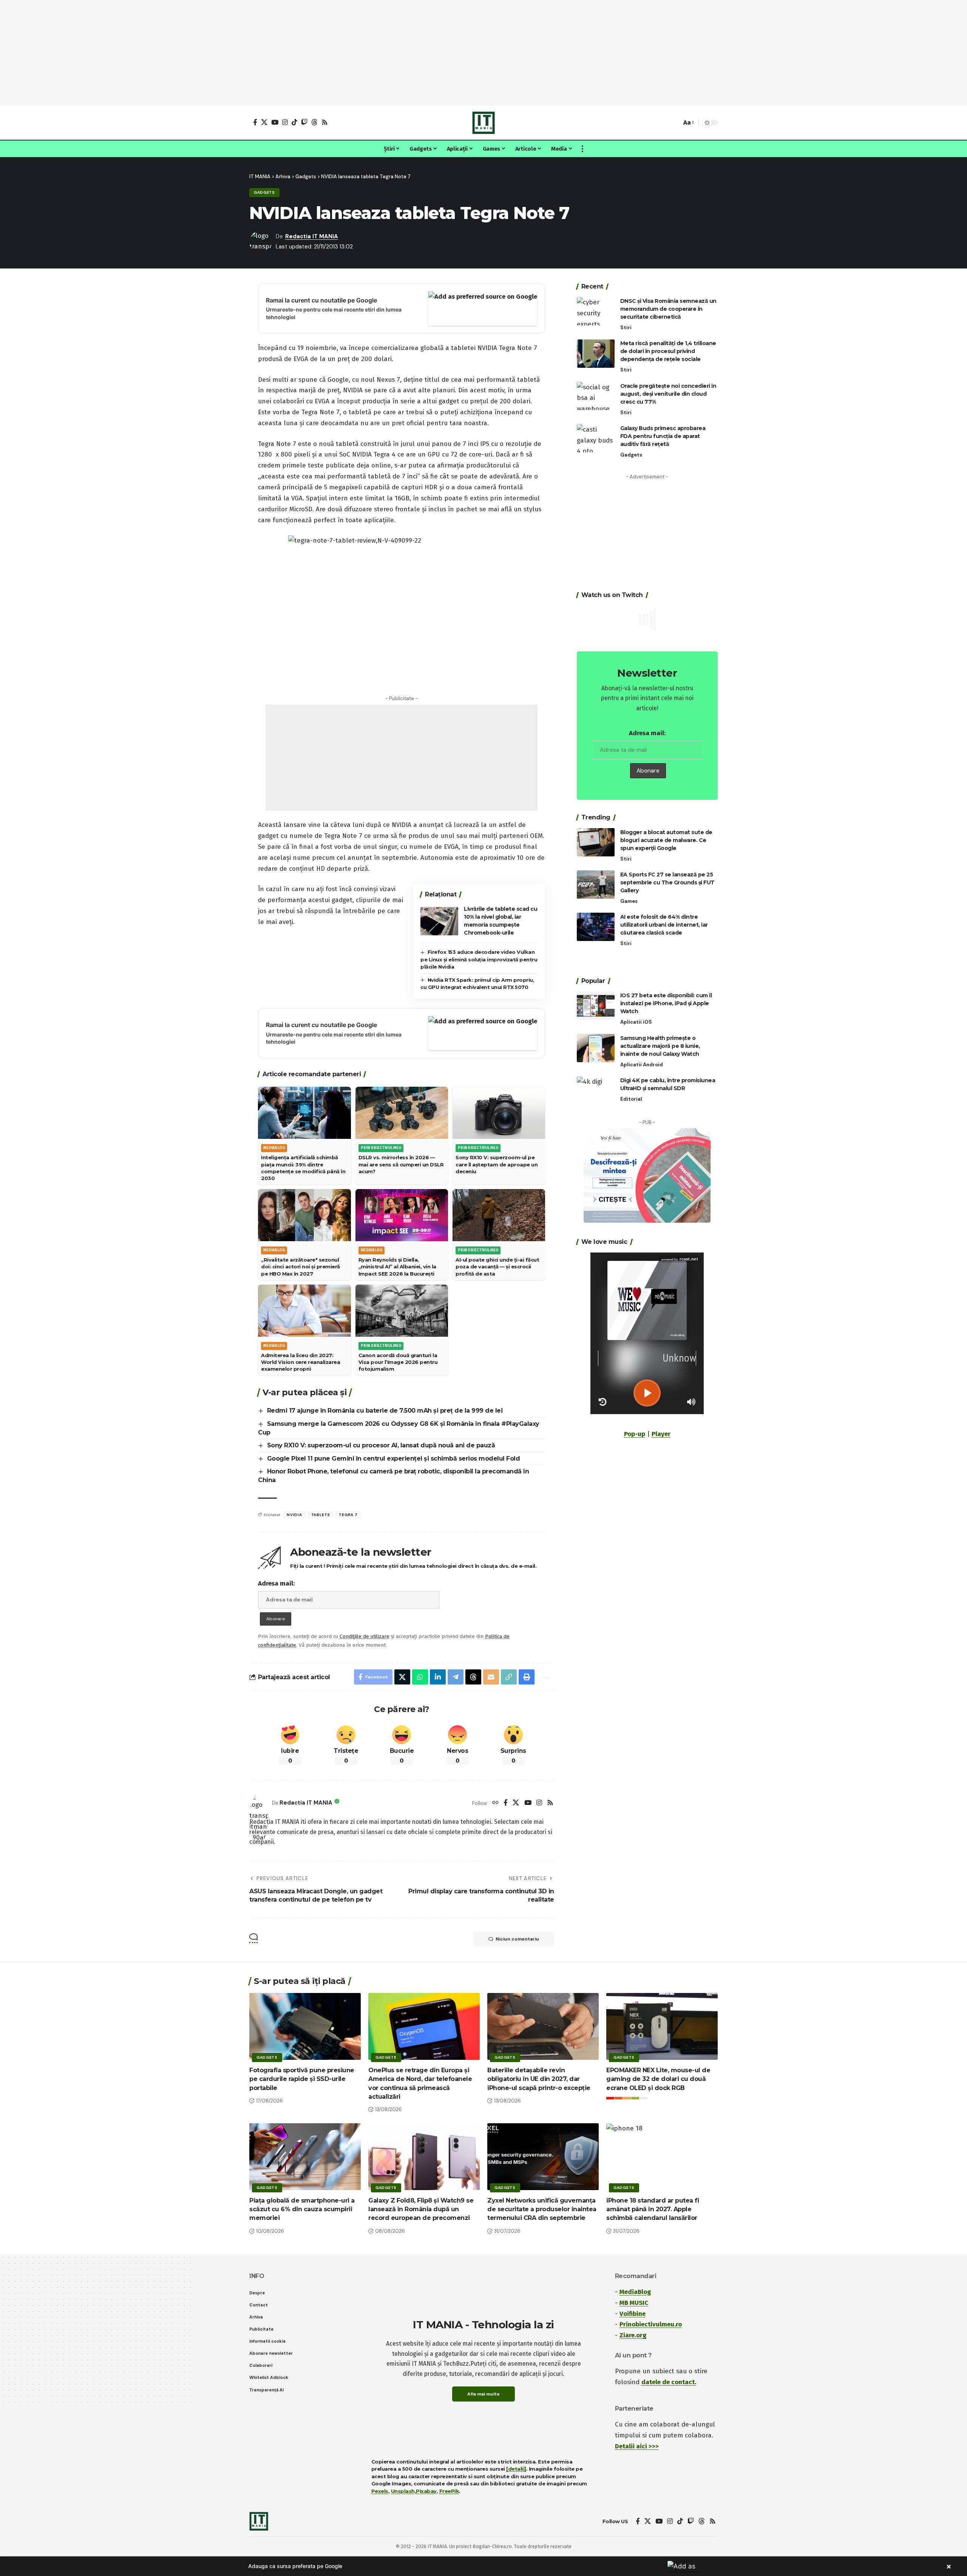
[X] (264, 122)
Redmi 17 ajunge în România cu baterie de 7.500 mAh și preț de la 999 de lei (385, 1411)
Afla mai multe (483, 2394)
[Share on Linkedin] (438, 1677)
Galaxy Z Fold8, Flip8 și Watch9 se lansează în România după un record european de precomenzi (421, 2209)
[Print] (527, 1677)
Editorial (631, 1099)
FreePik (449, 2491)
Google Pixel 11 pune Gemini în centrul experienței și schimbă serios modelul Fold (394, 1458)
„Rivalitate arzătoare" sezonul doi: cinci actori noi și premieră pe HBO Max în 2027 (300, 1266)
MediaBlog (635, 2292)
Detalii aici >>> (637, 2446)
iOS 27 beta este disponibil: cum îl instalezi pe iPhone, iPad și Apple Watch (666, 1003)
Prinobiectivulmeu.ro (651, 2324)
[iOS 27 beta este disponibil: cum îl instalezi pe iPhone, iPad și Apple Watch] (596, 1006)
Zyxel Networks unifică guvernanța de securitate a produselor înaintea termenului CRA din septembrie (542, 2209)
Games (629, 901)
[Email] (491, 1677)
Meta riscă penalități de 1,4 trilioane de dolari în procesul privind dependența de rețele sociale (668, 351)
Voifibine (633, 2314)
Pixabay (426, 2491)
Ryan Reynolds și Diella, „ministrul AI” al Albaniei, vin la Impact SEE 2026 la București (397, 1266)
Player (661, 1434)
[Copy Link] (509, 1677)
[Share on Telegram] (456, 1677)
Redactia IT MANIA (312, 236)
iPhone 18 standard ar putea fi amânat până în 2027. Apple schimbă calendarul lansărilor (653, 2209)
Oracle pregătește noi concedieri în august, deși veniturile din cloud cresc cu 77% (668, 393)
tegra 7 (348, 1515)
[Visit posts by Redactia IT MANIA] (259, 1803)
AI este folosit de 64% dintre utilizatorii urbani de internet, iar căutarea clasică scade (664, 924)
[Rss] (325, 122)
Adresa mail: (276, 1583)
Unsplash (403, 2491)
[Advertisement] (483, 53)
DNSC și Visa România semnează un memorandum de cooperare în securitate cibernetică (668, 309)
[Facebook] (255, 122)
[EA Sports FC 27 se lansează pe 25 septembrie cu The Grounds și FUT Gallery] (596, 885)
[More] (545, 1677)
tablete (321, 1515)
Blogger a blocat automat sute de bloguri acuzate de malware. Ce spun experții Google (666, 840)
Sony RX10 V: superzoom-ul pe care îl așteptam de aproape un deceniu (497, 1164)
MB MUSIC (634, 2303)
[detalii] (516, 2469)
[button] (674, 123)
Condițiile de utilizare (365, 1636)
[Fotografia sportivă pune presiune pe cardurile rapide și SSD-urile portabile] (305, 2026)
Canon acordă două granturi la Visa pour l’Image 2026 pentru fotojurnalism (398, 1362)
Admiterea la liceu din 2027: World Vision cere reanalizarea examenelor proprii (300, 1362)
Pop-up (635, 1434)
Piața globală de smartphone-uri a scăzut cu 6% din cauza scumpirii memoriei (302, 2209)
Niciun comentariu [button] (517, 1939)
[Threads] (314, 122)
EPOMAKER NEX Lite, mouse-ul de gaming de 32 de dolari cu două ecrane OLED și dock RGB (658, 2079)
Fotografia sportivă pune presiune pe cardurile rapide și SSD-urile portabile (302, 2079)
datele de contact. (669, 2382)
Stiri (626, 328)
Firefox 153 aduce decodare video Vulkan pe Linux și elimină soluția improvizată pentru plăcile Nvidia (479, 959)
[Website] (495, 1803)
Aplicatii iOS (636, 1022)
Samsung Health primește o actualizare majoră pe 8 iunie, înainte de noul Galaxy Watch (660, 1046)
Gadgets (264, 192)
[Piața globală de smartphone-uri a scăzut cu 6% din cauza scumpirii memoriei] (305, 2157)
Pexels (380, 2491)
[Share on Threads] (473, 1677)
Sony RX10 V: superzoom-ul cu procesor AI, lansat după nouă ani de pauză (381, 1445)
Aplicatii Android (642, 1064)
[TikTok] (294, 122)
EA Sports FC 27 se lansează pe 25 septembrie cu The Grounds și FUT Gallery (667, 882)
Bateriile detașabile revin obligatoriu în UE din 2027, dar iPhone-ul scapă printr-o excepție (539, 2079)
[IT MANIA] (483, 123)
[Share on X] (402, 1677)
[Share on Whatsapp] (420, 1677)
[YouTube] (275, 122)
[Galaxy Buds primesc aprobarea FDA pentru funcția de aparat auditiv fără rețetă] (596, 438)
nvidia (294, 1515)
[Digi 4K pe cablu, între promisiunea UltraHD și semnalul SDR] (596, 1090)
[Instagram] (285, 122)
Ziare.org (633, 2335)
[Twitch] (304, 122)
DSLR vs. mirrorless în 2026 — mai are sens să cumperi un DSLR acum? (401, 1164)
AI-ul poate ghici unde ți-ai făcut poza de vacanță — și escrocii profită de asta (497, 1266)
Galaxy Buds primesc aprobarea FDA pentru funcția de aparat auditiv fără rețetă (663, 436)
